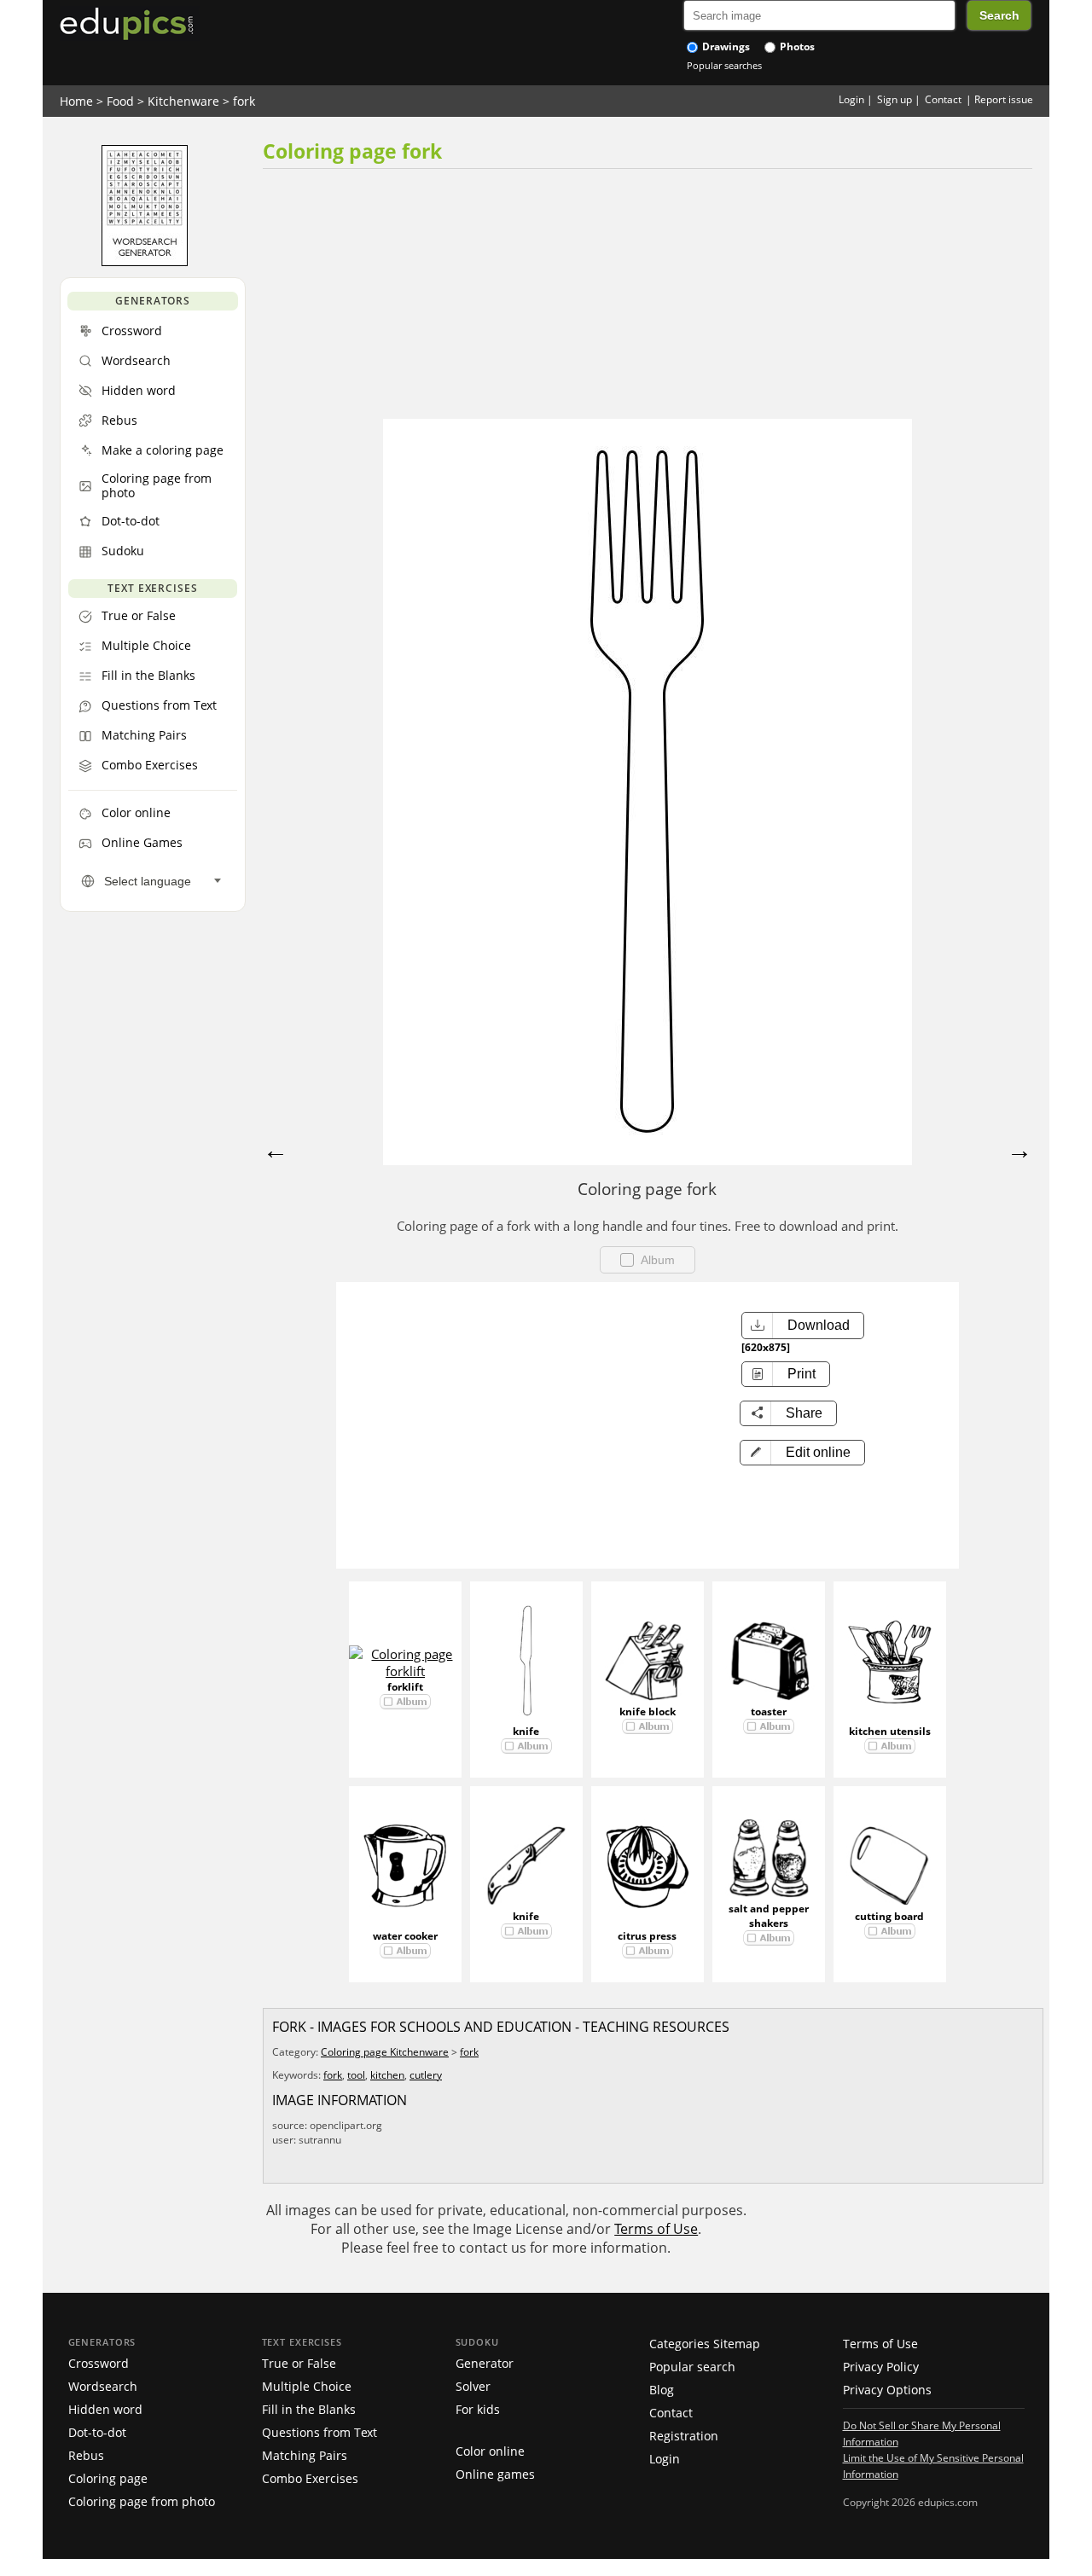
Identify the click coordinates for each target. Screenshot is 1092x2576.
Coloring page (108, 2478)
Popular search (692, 2367)
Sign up (895, 99)
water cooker (405, 1936)
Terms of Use (656, 2229)
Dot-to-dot (97, 2432)
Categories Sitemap (705, 2344)
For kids (478, 2409)
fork (244, 101)
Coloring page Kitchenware (385, 2052)
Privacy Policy (881, 2367)
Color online (490, 2451)
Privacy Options (887, 2390)
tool (356, 2075)
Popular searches (724, 65)
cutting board (889, 1916)
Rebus (86, 2455)
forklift (405, 1687)
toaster (769, 1712)
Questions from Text (319, 2432)
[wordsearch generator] (145, 262)
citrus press (647, 1936)
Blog (662, 2390)
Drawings (725, 46)
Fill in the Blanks (309, 2409)
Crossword (99, 2363)
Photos (796, 46)
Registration (684, 2436)
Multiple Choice (307, 2386)
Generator (485, 2363)
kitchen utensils (890, 1731)
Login (851, 99)
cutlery (426, 2075)
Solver (473, 2386)
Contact (943, 99)
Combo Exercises (310, 2478)
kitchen (387, 2075)
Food (120, 101)
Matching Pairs (305, 2455)
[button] (802, 1453)
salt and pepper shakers (769, 1916)
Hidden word (105, 2409)
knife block (648, 1712)
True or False (299, 2363)
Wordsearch (103, 2386)
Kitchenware (183, 101)
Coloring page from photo (142, 2501)
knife (526, 1731)
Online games (495, 2474)
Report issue (1004, 99)
